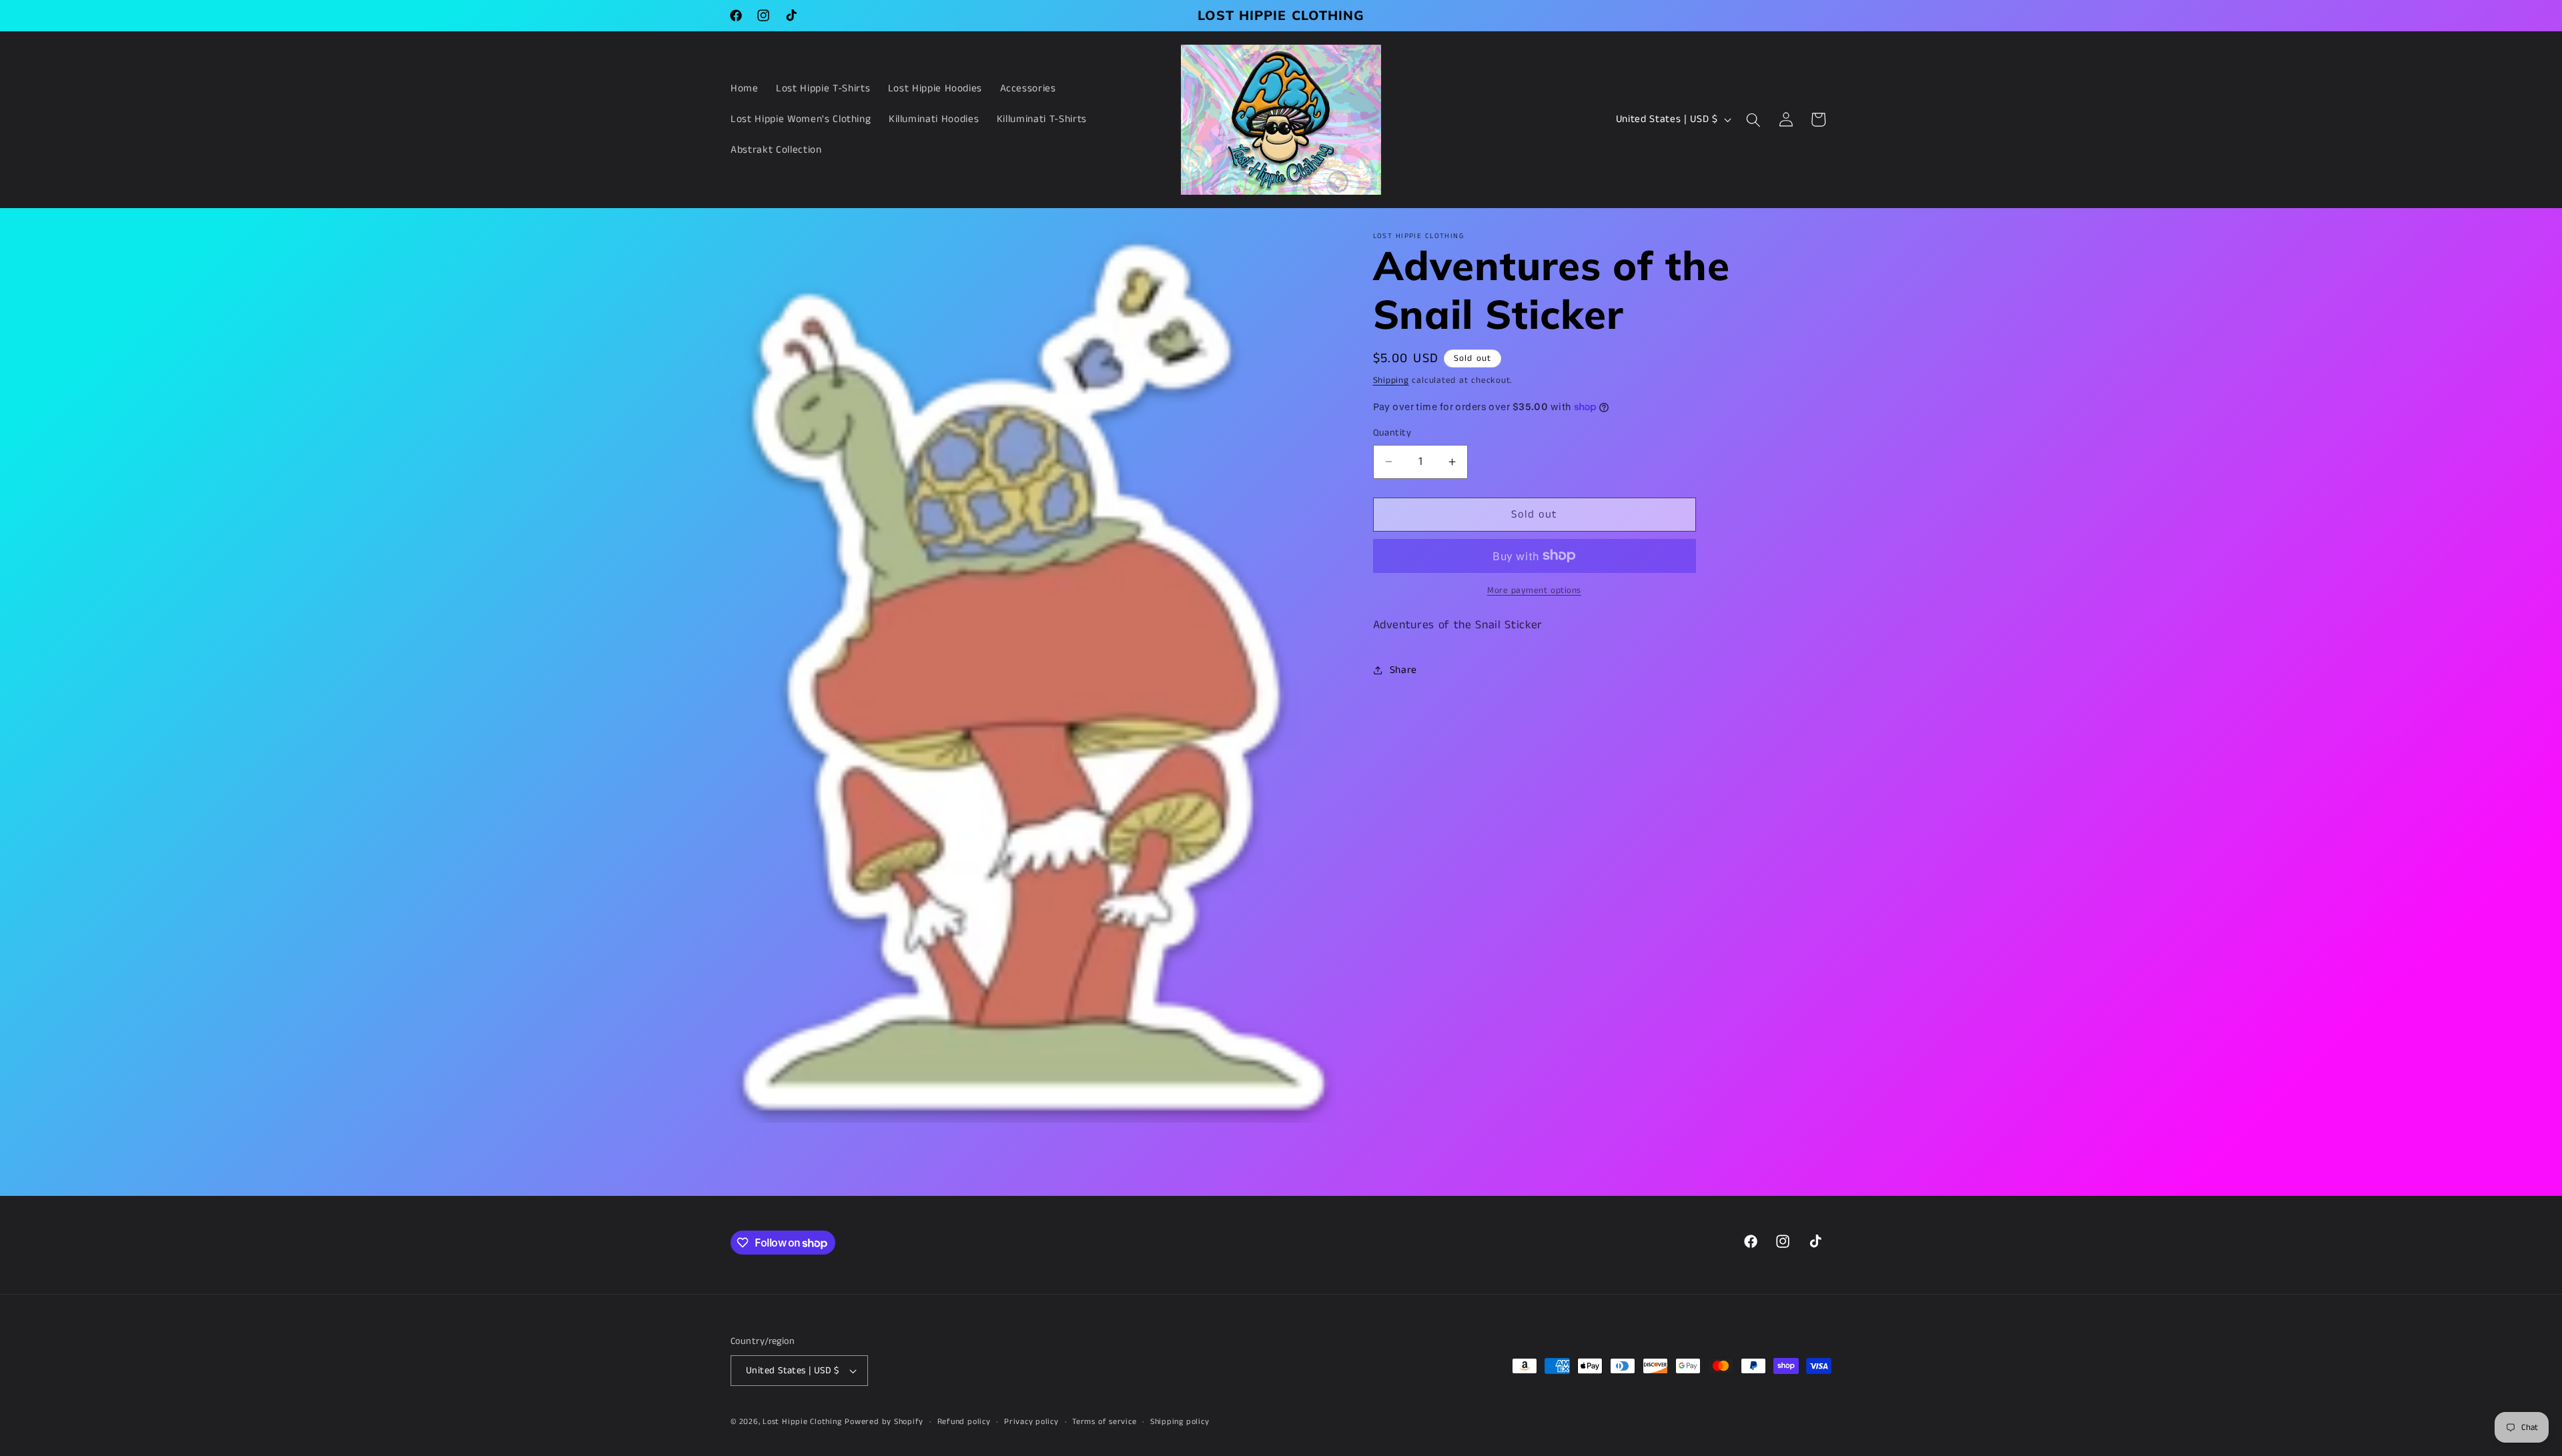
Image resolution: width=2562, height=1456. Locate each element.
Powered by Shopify (884, 1422)
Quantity (1392, 433)
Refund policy (964, 1422)
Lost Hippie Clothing (802, 1422)
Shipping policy (1180, 1422)
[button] (1753, 119)
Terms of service (1104, 1422)
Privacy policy (1031, 1422)
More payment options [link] (1534, 591)
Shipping (1391, 381)
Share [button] (1403, 670)
